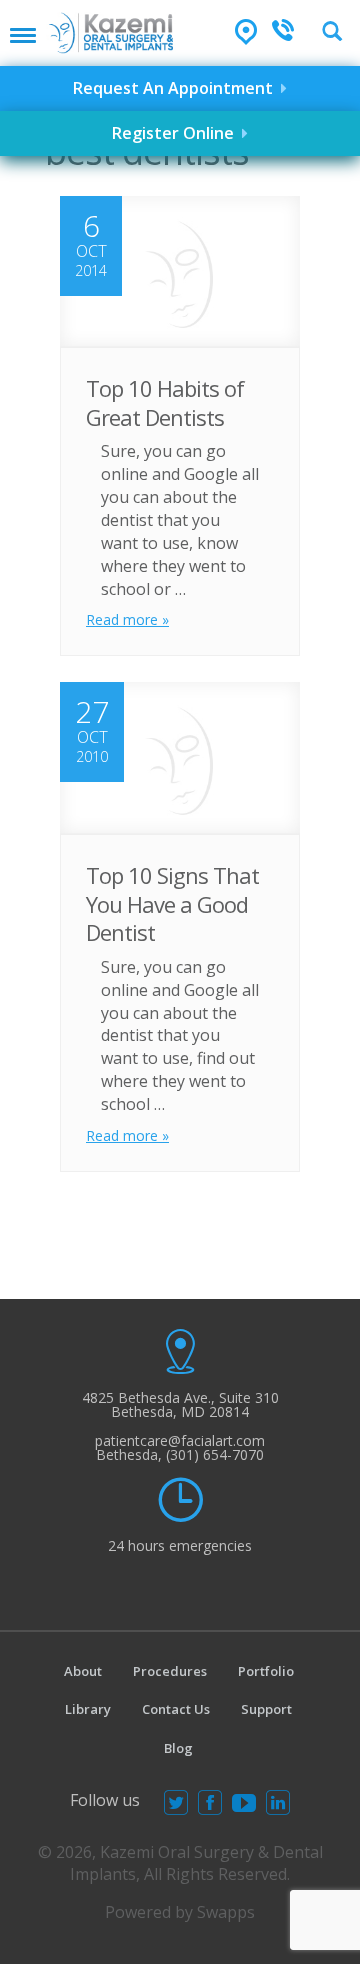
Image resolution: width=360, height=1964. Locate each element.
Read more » (127, 619)
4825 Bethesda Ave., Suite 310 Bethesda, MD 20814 (180, 1404)
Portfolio (266, 1671)
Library (88, 1709)
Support (266, 1709)
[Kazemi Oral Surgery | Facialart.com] (111, 26)
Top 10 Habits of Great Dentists (165, 402)
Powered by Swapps (180, 1912)
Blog (178, 1748)
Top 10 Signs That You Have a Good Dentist (172, 903)
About (83, 1671)
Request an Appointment (177, 88)
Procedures (170, 1671)
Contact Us (176, 1709)
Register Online (177, 133)
